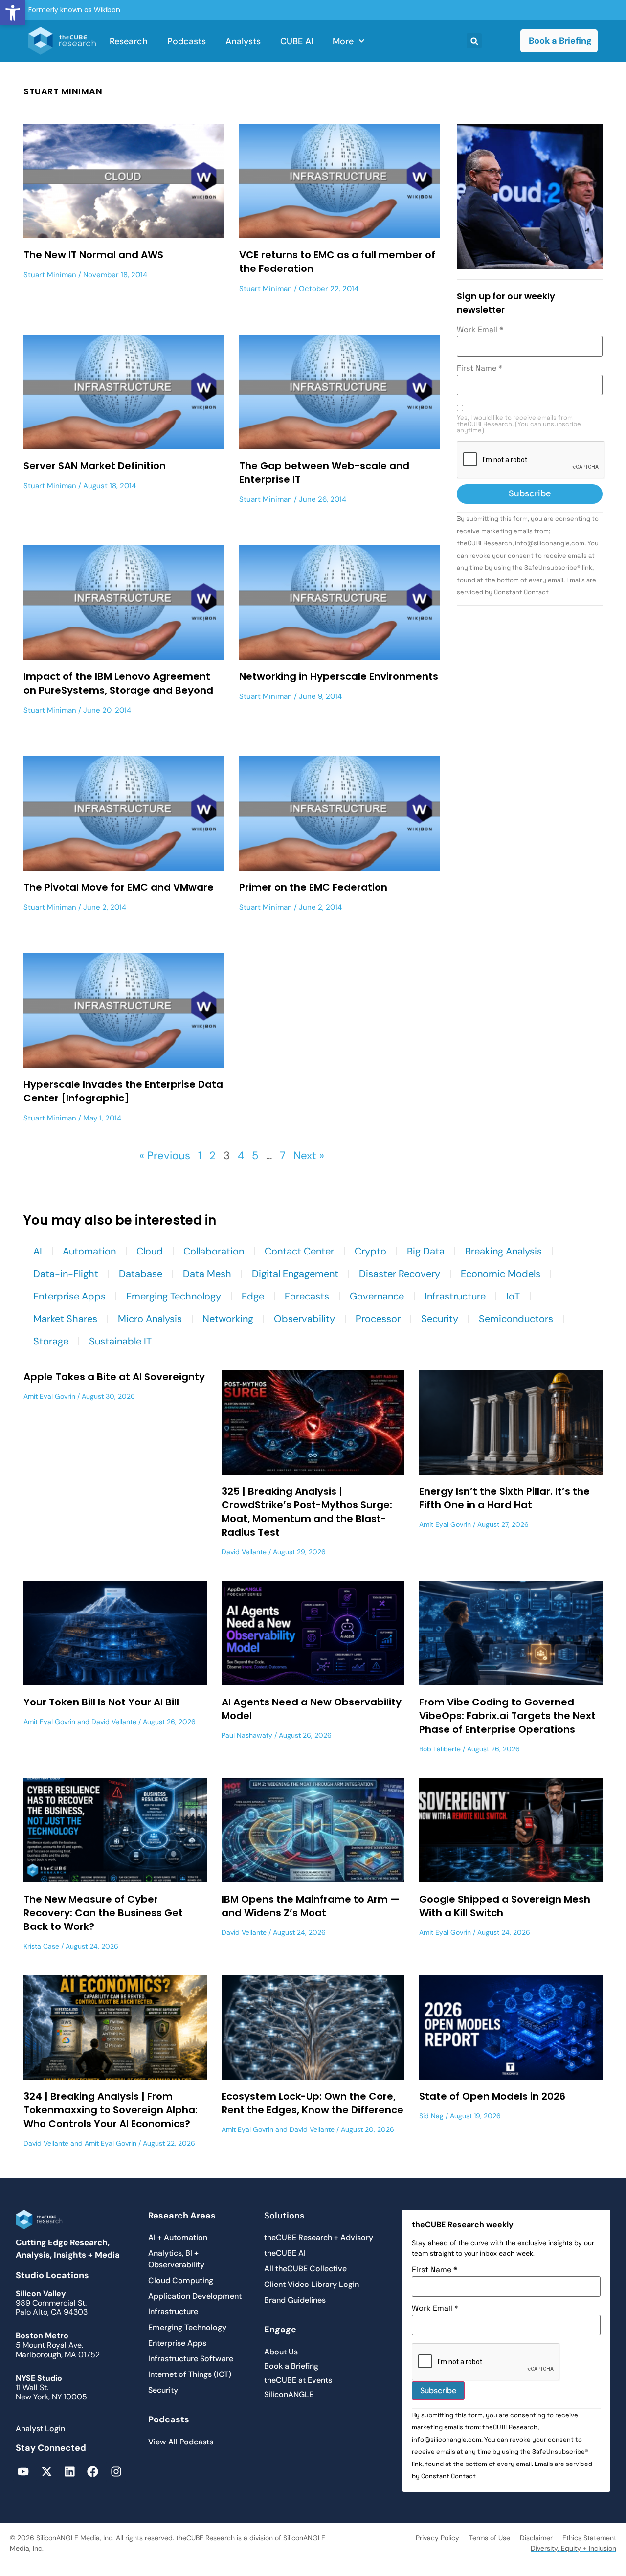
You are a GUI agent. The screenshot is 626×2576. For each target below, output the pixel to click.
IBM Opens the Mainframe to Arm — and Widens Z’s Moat (311, 1906)
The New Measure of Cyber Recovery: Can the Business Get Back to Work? (103, 1913)
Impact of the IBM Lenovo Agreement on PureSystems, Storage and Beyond (118, 683)
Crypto (370, 1251)
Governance (377, 1296)
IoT (513, 1296)
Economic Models (501, 1274)
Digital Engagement (295, 1274)
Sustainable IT (120, 1341)
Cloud (150, 1251)
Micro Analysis (150, 1319)
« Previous (165, 1155)
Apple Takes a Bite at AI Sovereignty (114, 1377)
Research (129, 41)
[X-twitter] (46, 2472)
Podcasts (187, 41)
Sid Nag (431, 2116)
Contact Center (299, 1251)
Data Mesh (207, 1274)
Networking (228, 1319)
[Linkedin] (70, 2472)
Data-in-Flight (66, 1274)
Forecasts (307, 1296)
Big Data (426, 1251)
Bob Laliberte (440, 1749)
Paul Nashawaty (247, 1735)
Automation (89, 1251)
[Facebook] (93, 2472)
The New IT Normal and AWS (93, 255)
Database (141, 1274)
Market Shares (65, 1319)
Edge (253, 1296)
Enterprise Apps (69, 1296)
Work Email (480, 330)
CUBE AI (297, 41)
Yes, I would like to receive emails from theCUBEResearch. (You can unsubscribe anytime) (519, 424)
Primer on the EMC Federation (313, 887)
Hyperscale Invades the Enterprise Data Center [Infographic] (123, 1091)
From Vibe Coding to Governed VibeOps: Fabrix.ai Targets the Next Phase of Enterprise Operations (507, 1716)
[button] (13, 13)
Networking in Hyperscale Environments (339, 676)
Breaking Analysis (503, 1251)
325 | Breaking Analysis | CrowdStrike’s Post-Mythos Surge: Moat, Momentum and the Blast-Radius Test (307, 1512)
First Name (480, 368)
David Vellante (244, 1552)
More (343, 41)
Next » (309, 1155)
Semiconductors (516, 1319)
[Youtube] (23, 2472)
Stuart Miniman (50, 275)
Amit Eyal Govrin (49, 1396)
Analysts (243, 41)
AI (38, 1251)
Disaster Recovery (400, 1274)
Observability (304, 1319)
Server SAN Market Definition (95, 466)
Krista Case (41, 1946)
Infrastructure (455, 1296)
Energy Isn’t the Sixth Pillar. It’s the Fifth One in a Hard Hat (504, 1498)
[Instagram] (116, 2472)
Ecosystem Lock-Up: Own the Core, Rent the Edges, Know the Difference (313, 2103)
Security (440, 1319)
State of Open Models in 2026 (492, 2096)
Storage (51, 1341)
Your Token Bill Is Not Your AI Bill (101, 1702)
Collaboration (214, 1251)
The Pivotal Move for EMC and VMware (119, 887)
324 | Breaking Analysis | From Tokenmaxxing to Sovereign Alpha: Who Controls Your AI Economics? (111, 2110)
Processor (378, 1319)
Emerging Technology (174, 1296)
